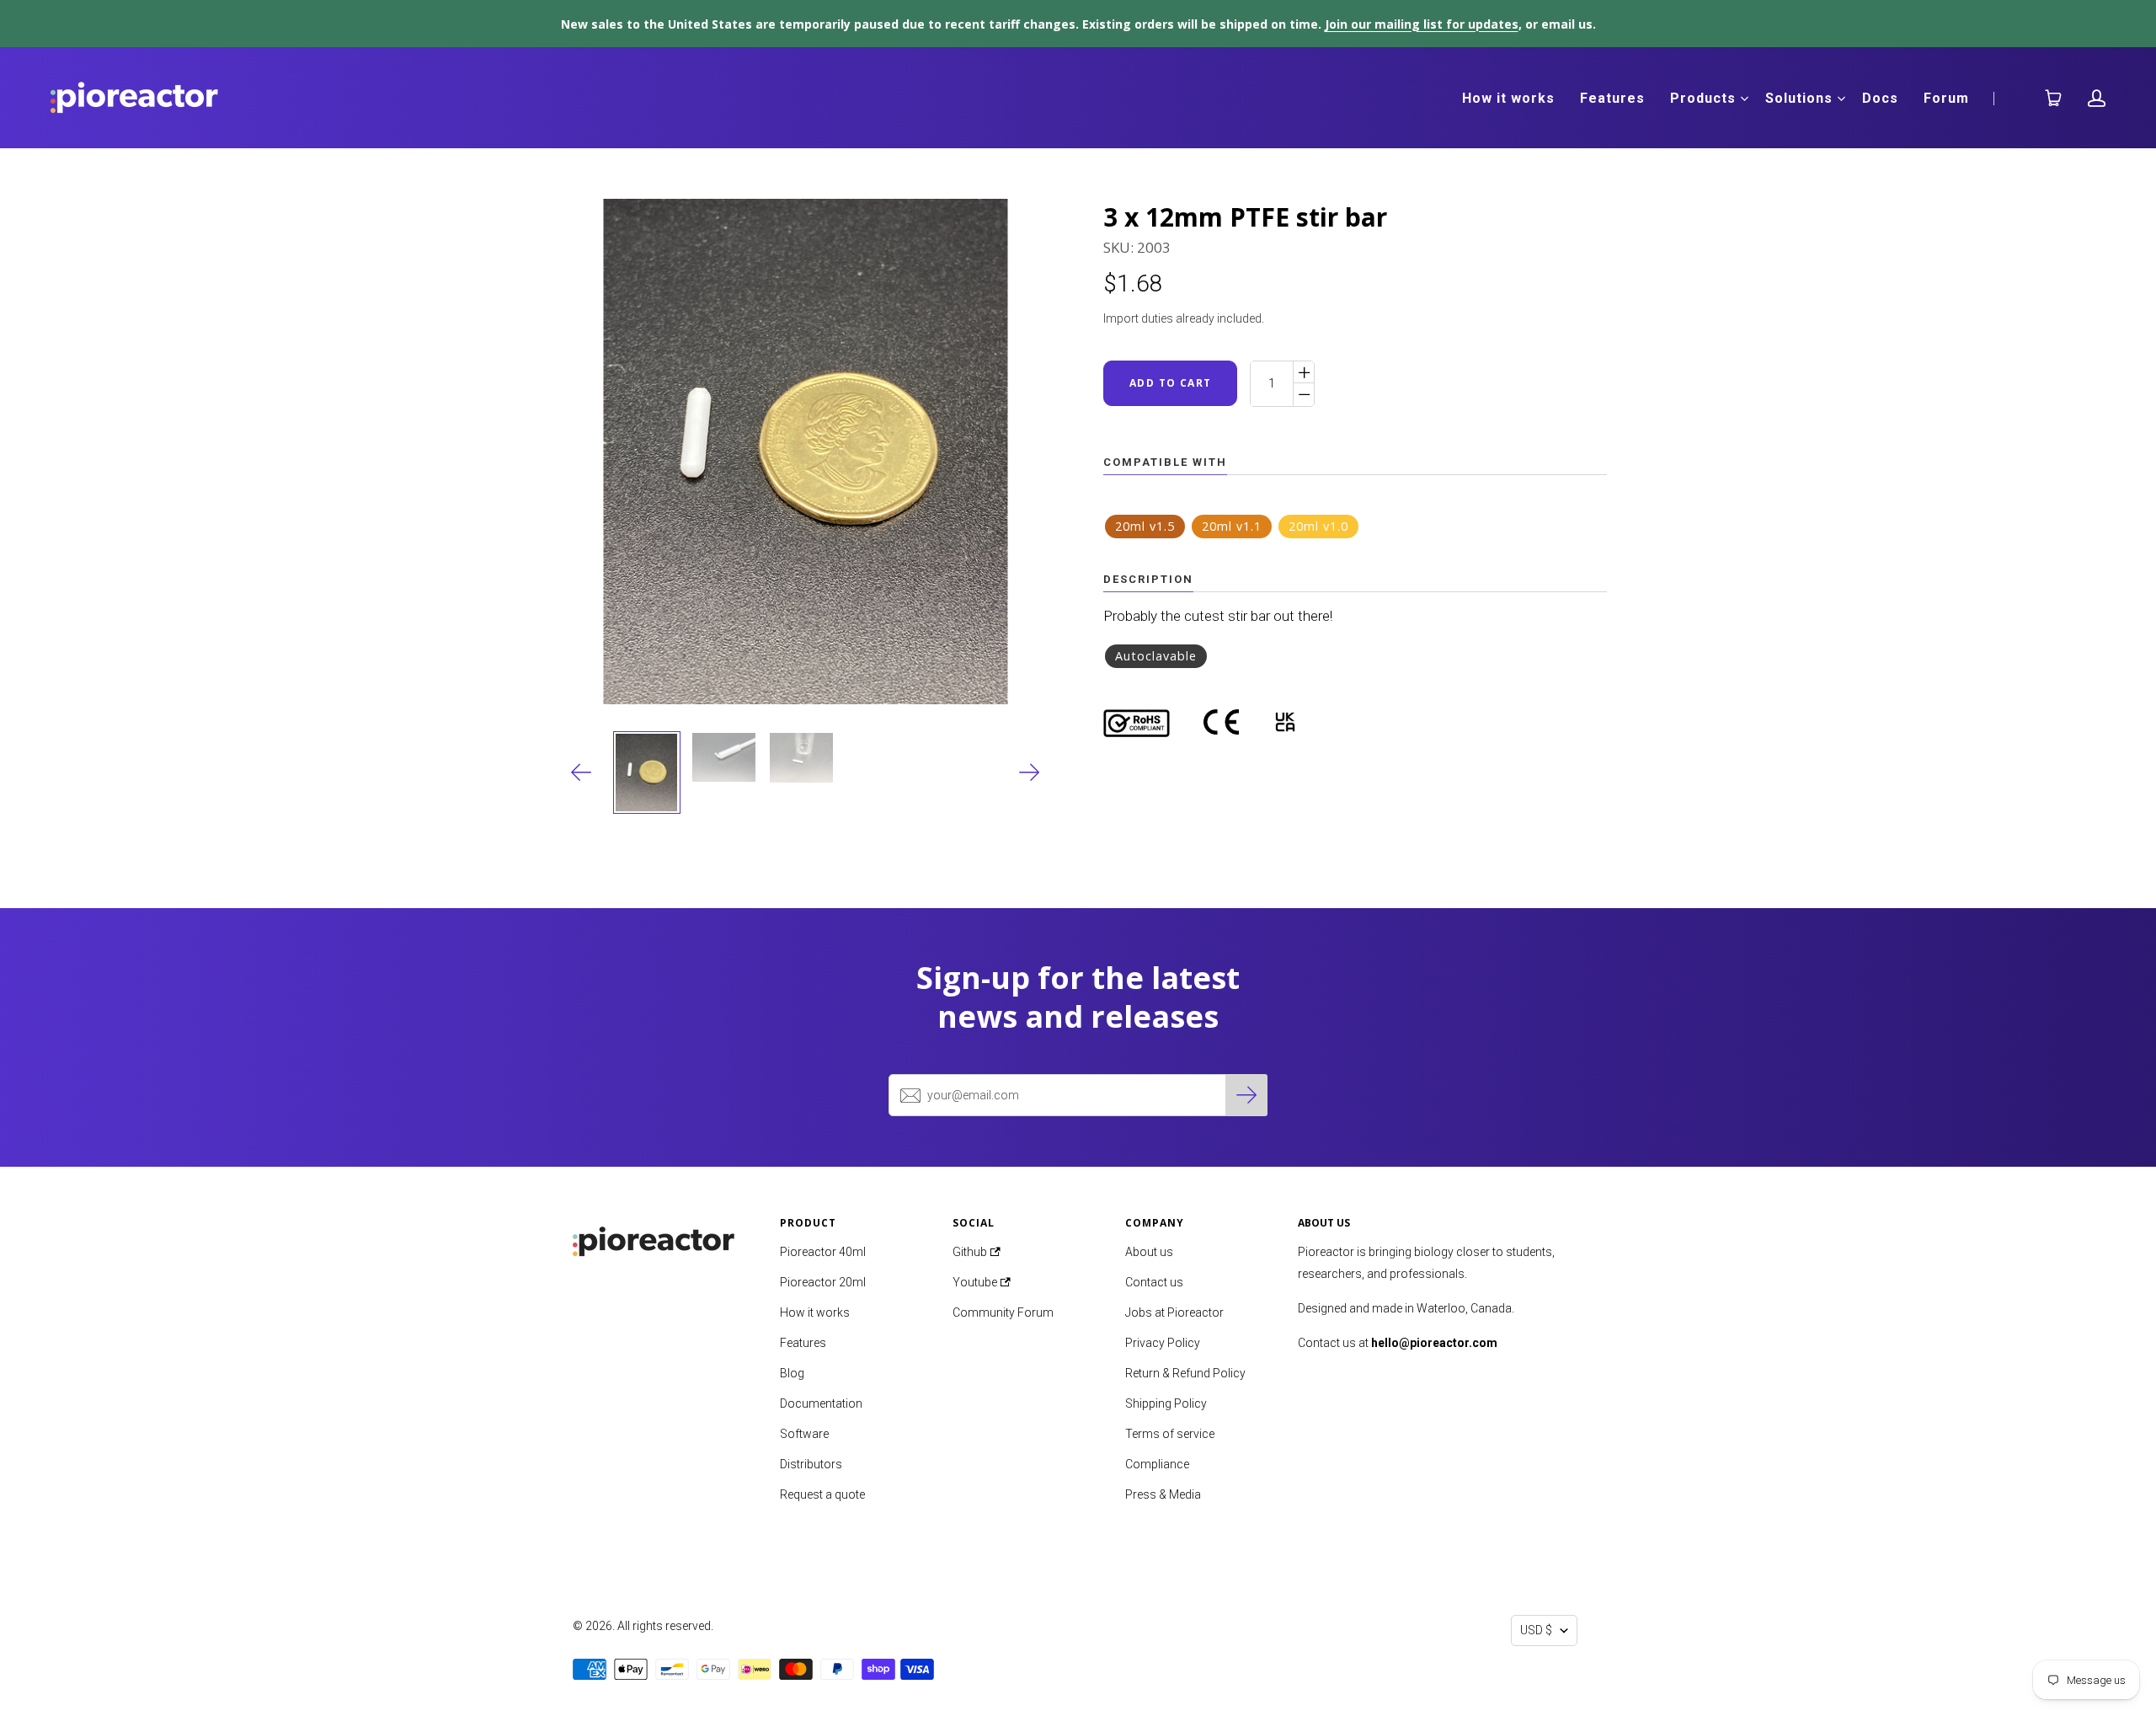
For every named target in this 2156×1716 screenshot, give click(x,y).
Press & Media (1163, 1494)
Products (1703, 98)
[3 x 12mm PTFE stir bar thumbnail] (647, 772)
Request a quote (822, 1494)
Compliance (1157, 1464)
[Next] (1030, 772)
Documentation (821, 1403)
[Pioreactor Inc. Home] (664, 1237)
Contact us (1154, 1282)
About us (1149, 1252)
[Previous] (582, 772)
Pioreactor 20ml (823, 1282)
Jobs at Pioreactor (1174, 1312)
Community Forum (1003, 1312)
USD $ (1536, 1630)
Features (1612, 98)
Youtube (976, 1282)
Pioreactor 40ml (823, 1252)
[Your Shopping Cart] (2047, 98)
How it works (1508, 98)
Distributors (811, 1464)
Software (804, 1434)
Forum (1946, 98)
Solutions (1799, 98)
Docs (1880, 98)
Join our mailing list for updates (1422, 24)
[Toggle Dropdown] (1744, 99)
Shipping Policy (1166, 1403)
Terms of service (1170, 1434)
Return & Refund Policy (1185, 1373)
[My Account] (2097, 98)
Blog (792, 1373)
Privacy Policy (1163, 1343)
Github (971, 1252)
